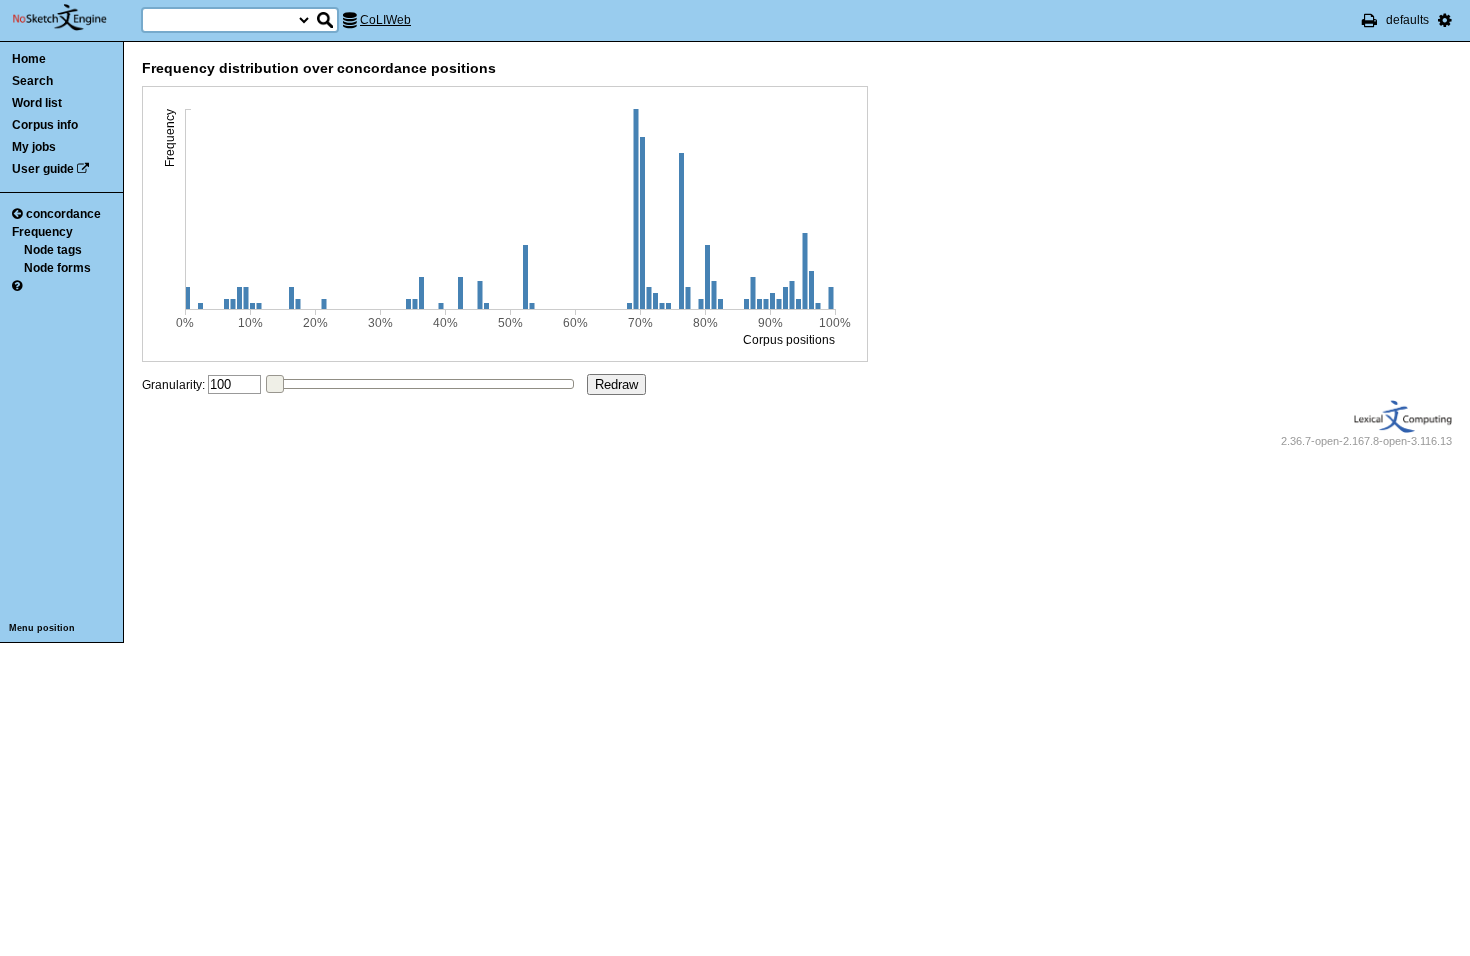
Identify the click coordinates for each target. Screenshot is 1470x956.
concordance (63, 214)
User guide (43, 169)
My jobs (34, 147)
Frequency (42, 232)
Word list (37, 103)
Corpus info (45, 125)
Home (29, 59)
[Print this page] (1369, 20)
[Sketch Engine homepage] (74, 18)
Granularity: (173, 385)
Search (32, 81)
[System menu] (1445, 20)
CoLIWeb (385, 20)
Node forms (57, 268)
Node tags (53, 250)
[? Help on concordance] (17, 286)
